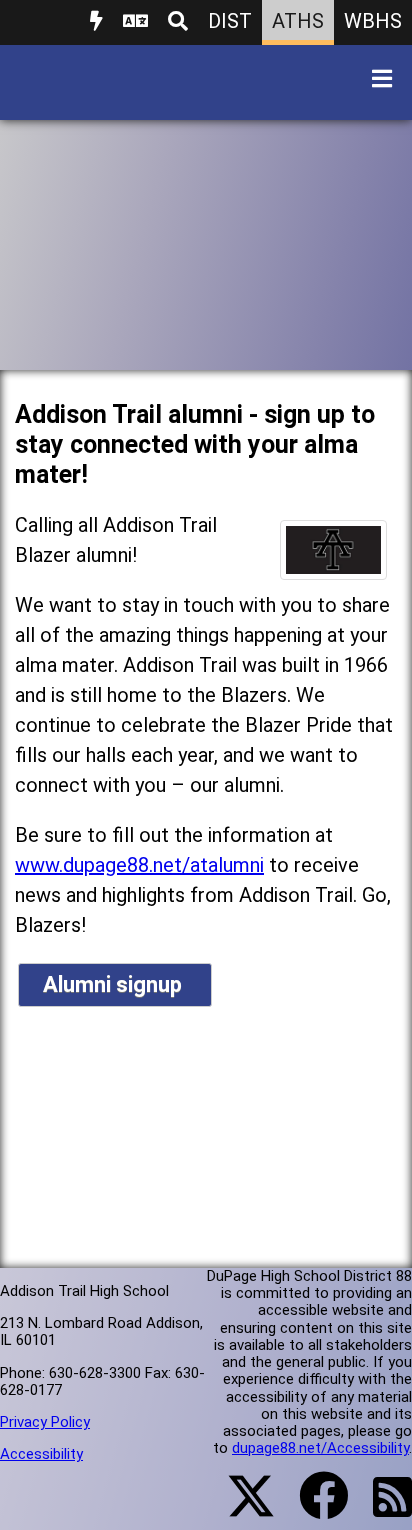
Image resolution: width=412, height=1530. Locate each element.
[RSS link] (382, 1509)
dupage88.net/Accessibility (320, 1448)
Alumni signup (115, 984)
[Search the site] (178, 22)
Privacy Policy (45, 1422)
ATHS (298, 21)
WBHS (373, 21)
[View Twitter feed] (240, 1508)
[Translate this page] (135, 22)
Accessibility (41, 1454)
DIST (230, 21)
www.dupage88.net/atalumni (139, 865)
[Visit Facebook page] (311, 1508)
